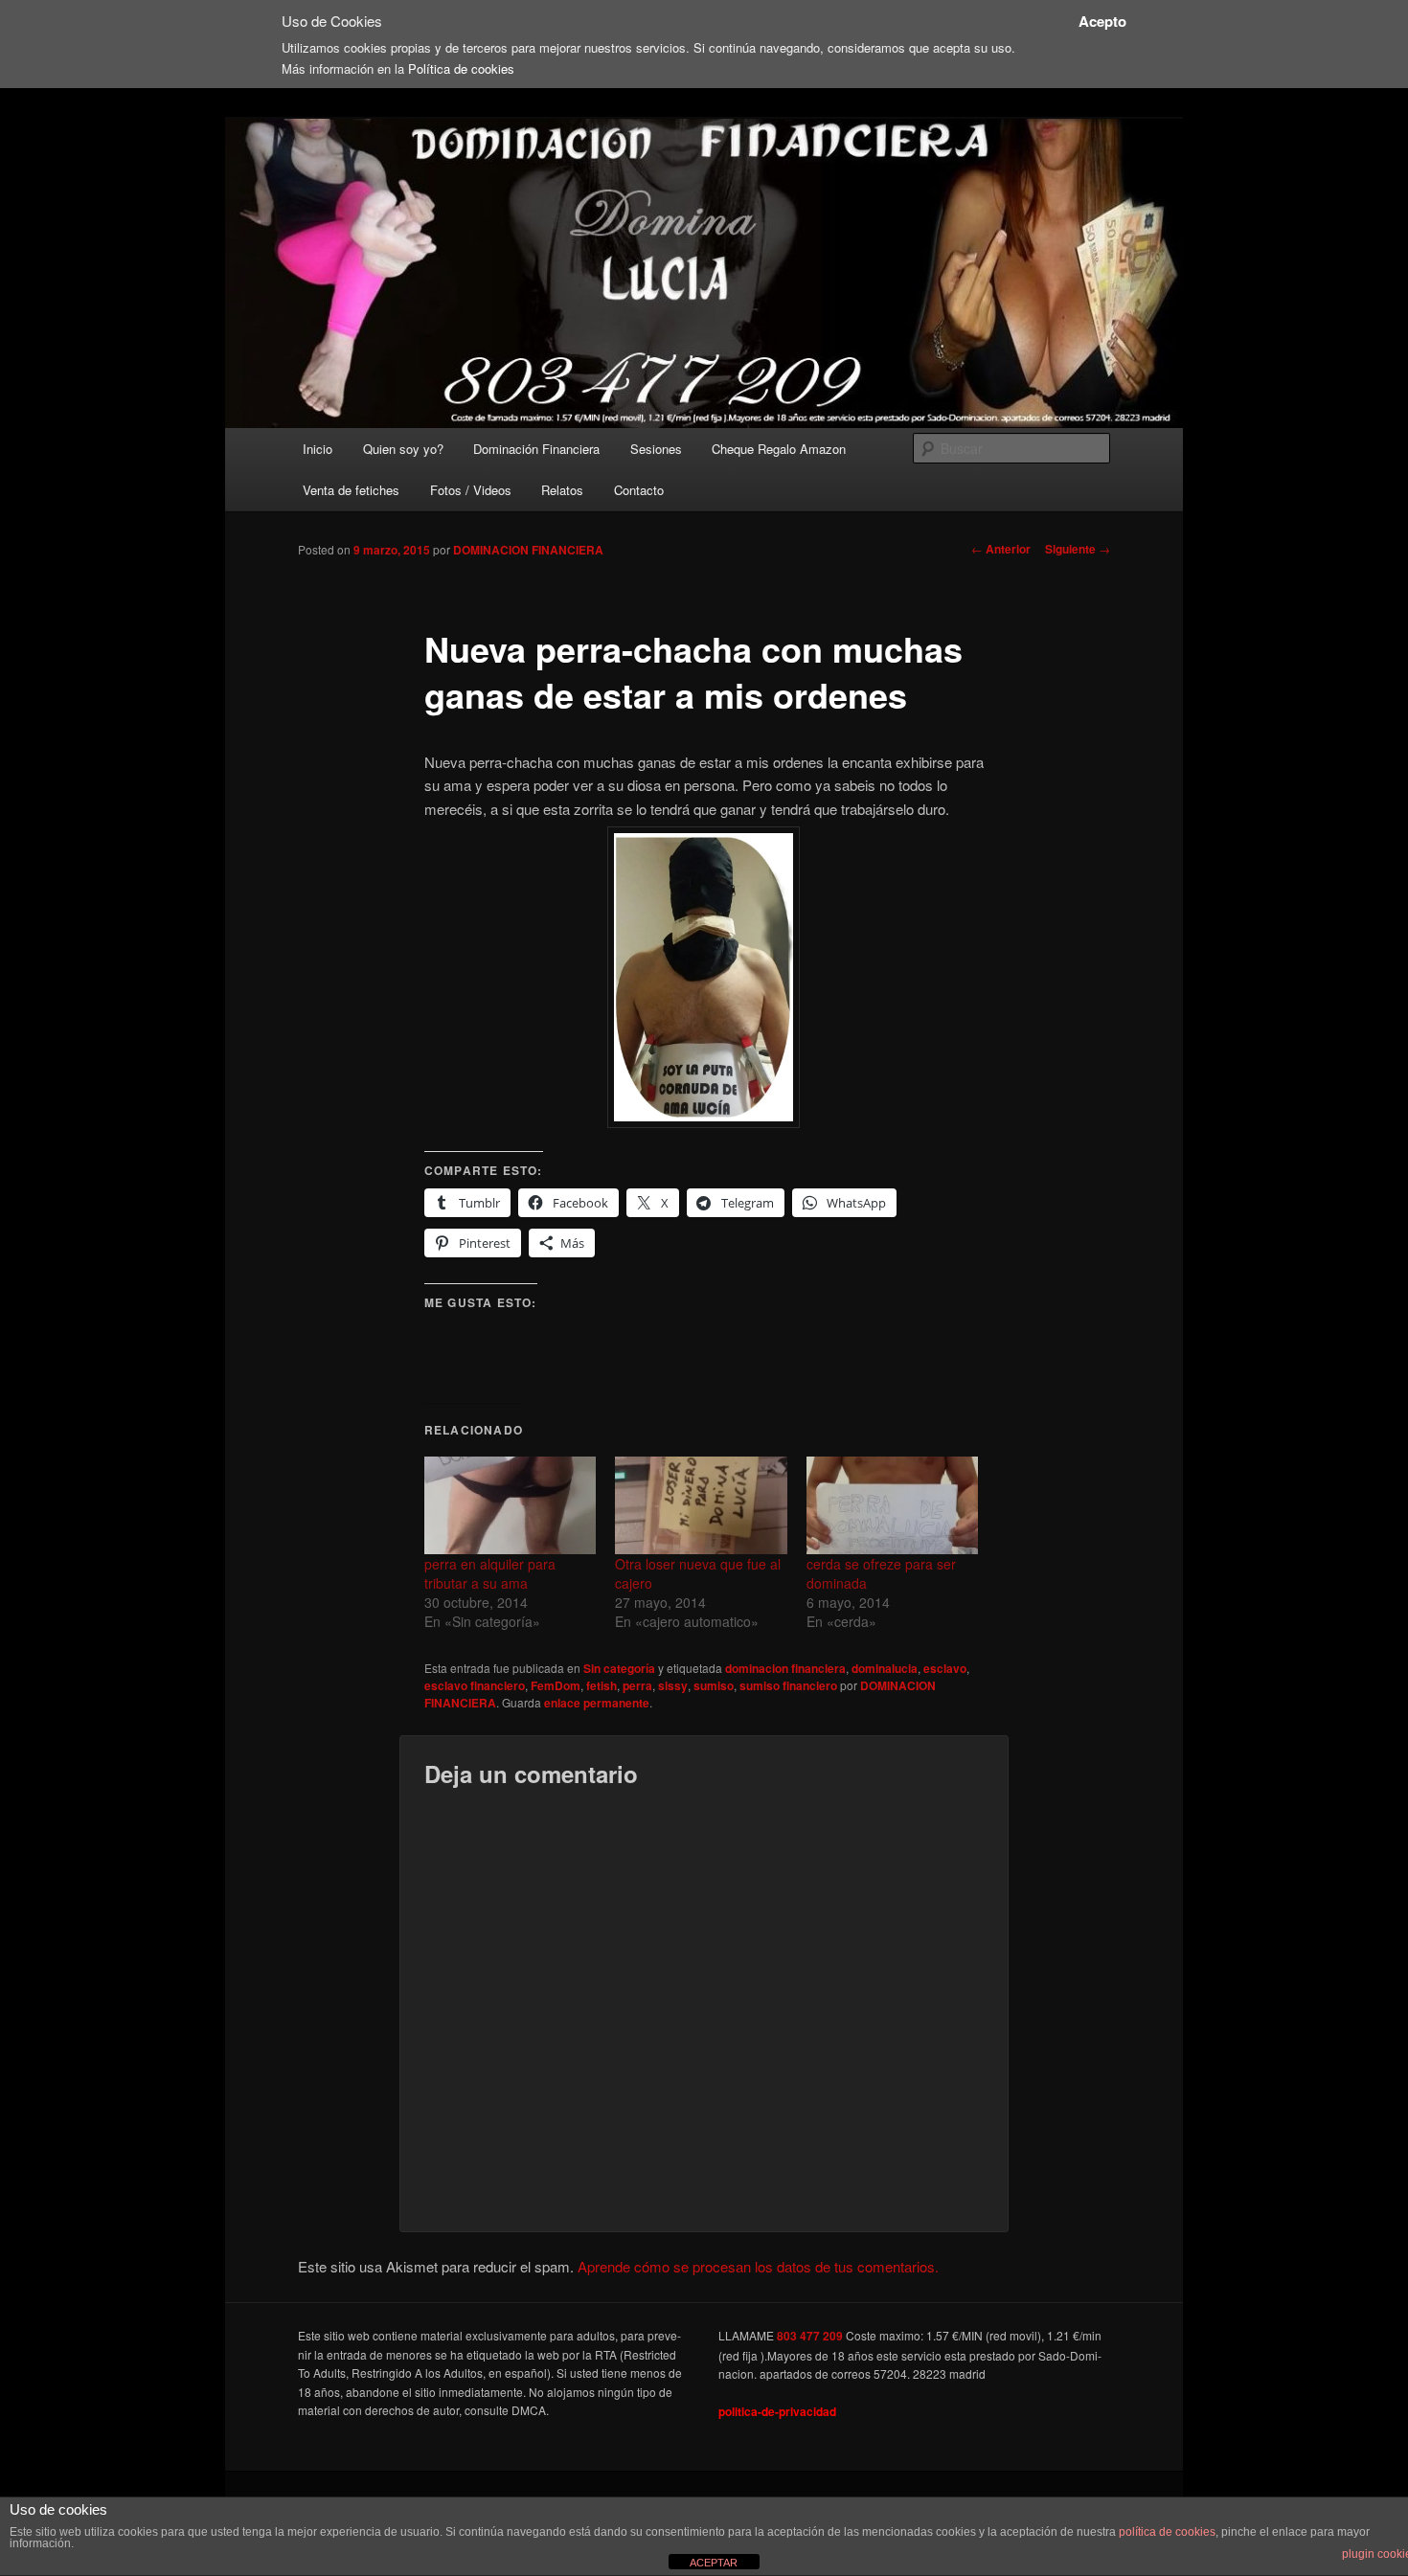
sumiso (714, 1685)
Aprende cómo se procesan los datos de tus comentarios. (758, 2266)
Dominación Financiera (536, 449)
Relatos (562, 490)
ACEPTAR (714, 2563)
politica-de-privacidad (777, 2411)
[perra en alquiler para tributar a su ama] (510, 1506)
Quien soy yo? (403, 449)
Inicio (318, 449)
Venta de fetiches (351, 490)
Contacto (639, 490)
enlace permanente (597, 1703)
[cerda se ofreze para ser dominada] (892, 1506)
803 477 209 (810, 2336)
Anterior (1001, 549)
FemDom (556, 1685)
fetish (602, 1685)
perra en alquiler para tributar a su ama (490, 1573)
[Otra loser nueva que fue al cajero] (701, 1506)
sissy (673, 1685)
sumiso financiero (788, 1685)
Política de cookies (461, 68)
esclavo (945, 1668)
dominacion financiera (785, 1668)
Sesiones (656, 449)
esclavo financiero (475, 1685)
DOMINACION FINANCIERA (528, 550)
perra (637, 1685)
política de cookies (1167, 2532)
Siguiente (1078, 549)
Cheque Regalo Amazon (779, 449)
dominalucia (885, 1668)
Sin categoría (619, 1668)
